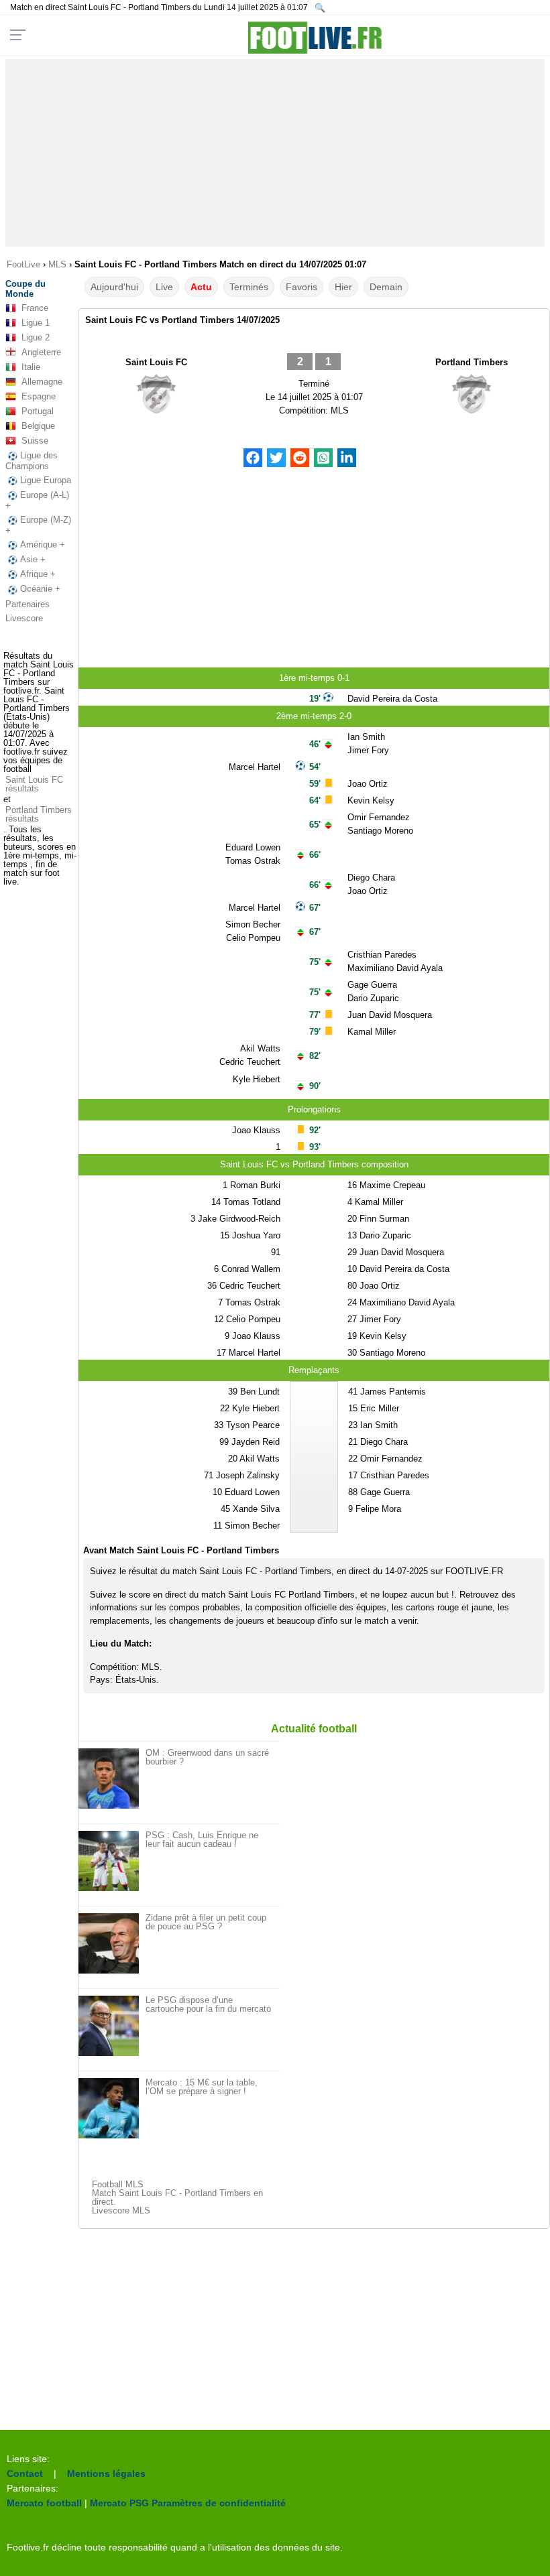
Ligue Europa (46, 480)
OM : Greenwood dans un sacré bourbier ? (207, 1757)
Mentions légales (106, 2473)
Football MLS (118, 2184)
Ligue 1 (36, 323)
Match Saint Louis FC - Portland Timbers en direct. (177, 2197)
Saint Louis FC (156, 362)
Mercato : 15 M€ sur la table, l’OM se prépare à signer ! (202, 2087)
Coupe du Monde (25, 289)
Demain (386, 287)
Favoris (301, 287)
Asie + (33, 559)
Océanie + (40, 589)
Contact (25, 2473)
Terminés (249, 287)
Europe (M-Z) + (38, 525)
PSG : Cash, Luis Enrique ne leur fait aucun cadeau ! (202, 1840)
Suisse (35, 441)
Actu (201, 287)
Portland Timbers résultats (39, 814)
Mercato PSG (119, 2503)
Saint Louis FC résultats (34, 784)
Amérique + (43, 544)
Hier (343, 287)
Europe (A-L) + (37, 500)
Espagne (39, 396)
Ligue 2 (36, 337)
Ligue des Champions (32, 461)
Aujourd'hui (114, 287)
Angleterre (41, 352)
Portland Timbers (472, 362)
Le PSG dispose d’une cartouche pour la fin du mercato (208, 2004)
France (35, 308)
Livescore (24, 618)
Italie (31, 367)
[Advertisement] (275, 153)
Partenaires (27, 604)
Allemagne (42, 382)
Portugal (38, 411)
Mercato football (44, 2503)
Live (164, 287)
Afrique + (38, 574)
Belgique (38, 426)
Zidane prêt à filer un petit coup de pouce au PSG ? (206, 1922)
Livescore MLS (121, 2210)
